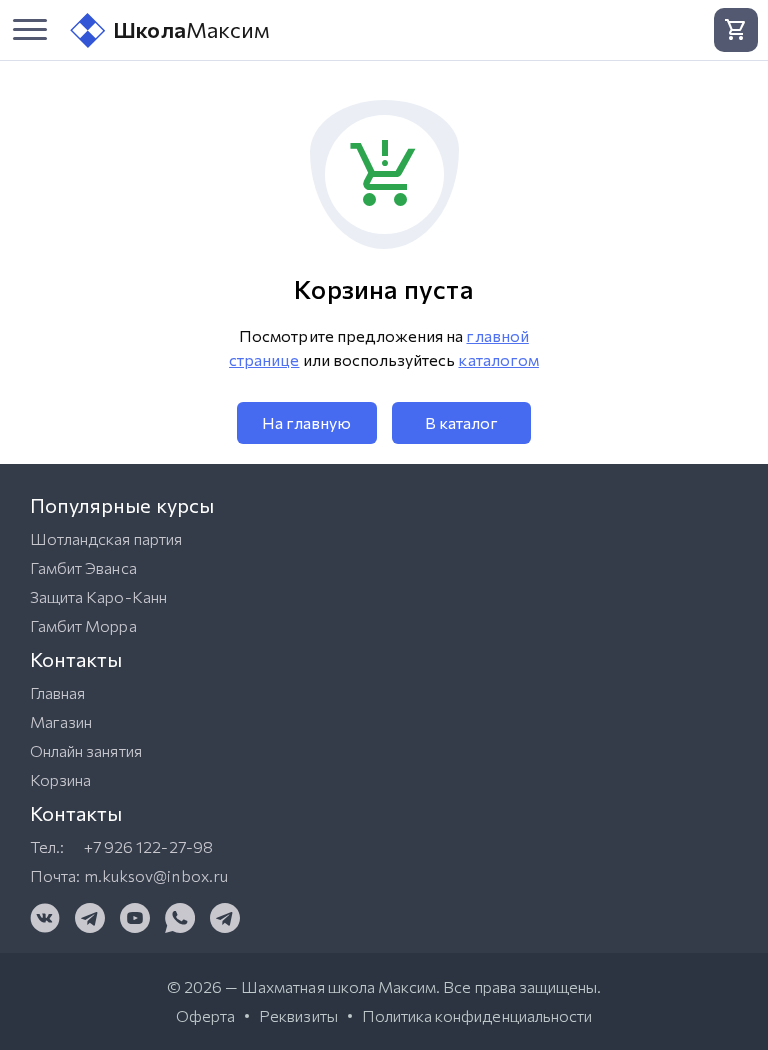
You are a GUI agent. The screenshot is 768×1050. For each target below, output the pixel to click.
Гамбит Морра (83, 625)
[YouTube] (135, 918)
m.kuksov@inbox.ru (156, 875)
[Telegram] (90, 918)
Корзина (60, 779)
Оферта (205, 1016)
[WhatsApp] (180, 918)
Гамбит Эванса (83, 567)
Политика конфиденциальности (477, 1016)
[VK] (45, 918)
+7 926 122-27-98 (148, 846)
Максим (191, 29)
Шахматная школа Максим (338, 986)
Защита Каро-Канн (98, 596)
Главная (57, 692)
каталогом (498, 359)
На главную (307, 422)
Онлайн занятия (86, 750)
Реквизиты (298, 1016)
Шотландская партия (106, 538)
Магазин (61, 721)
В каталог (461, 422)
